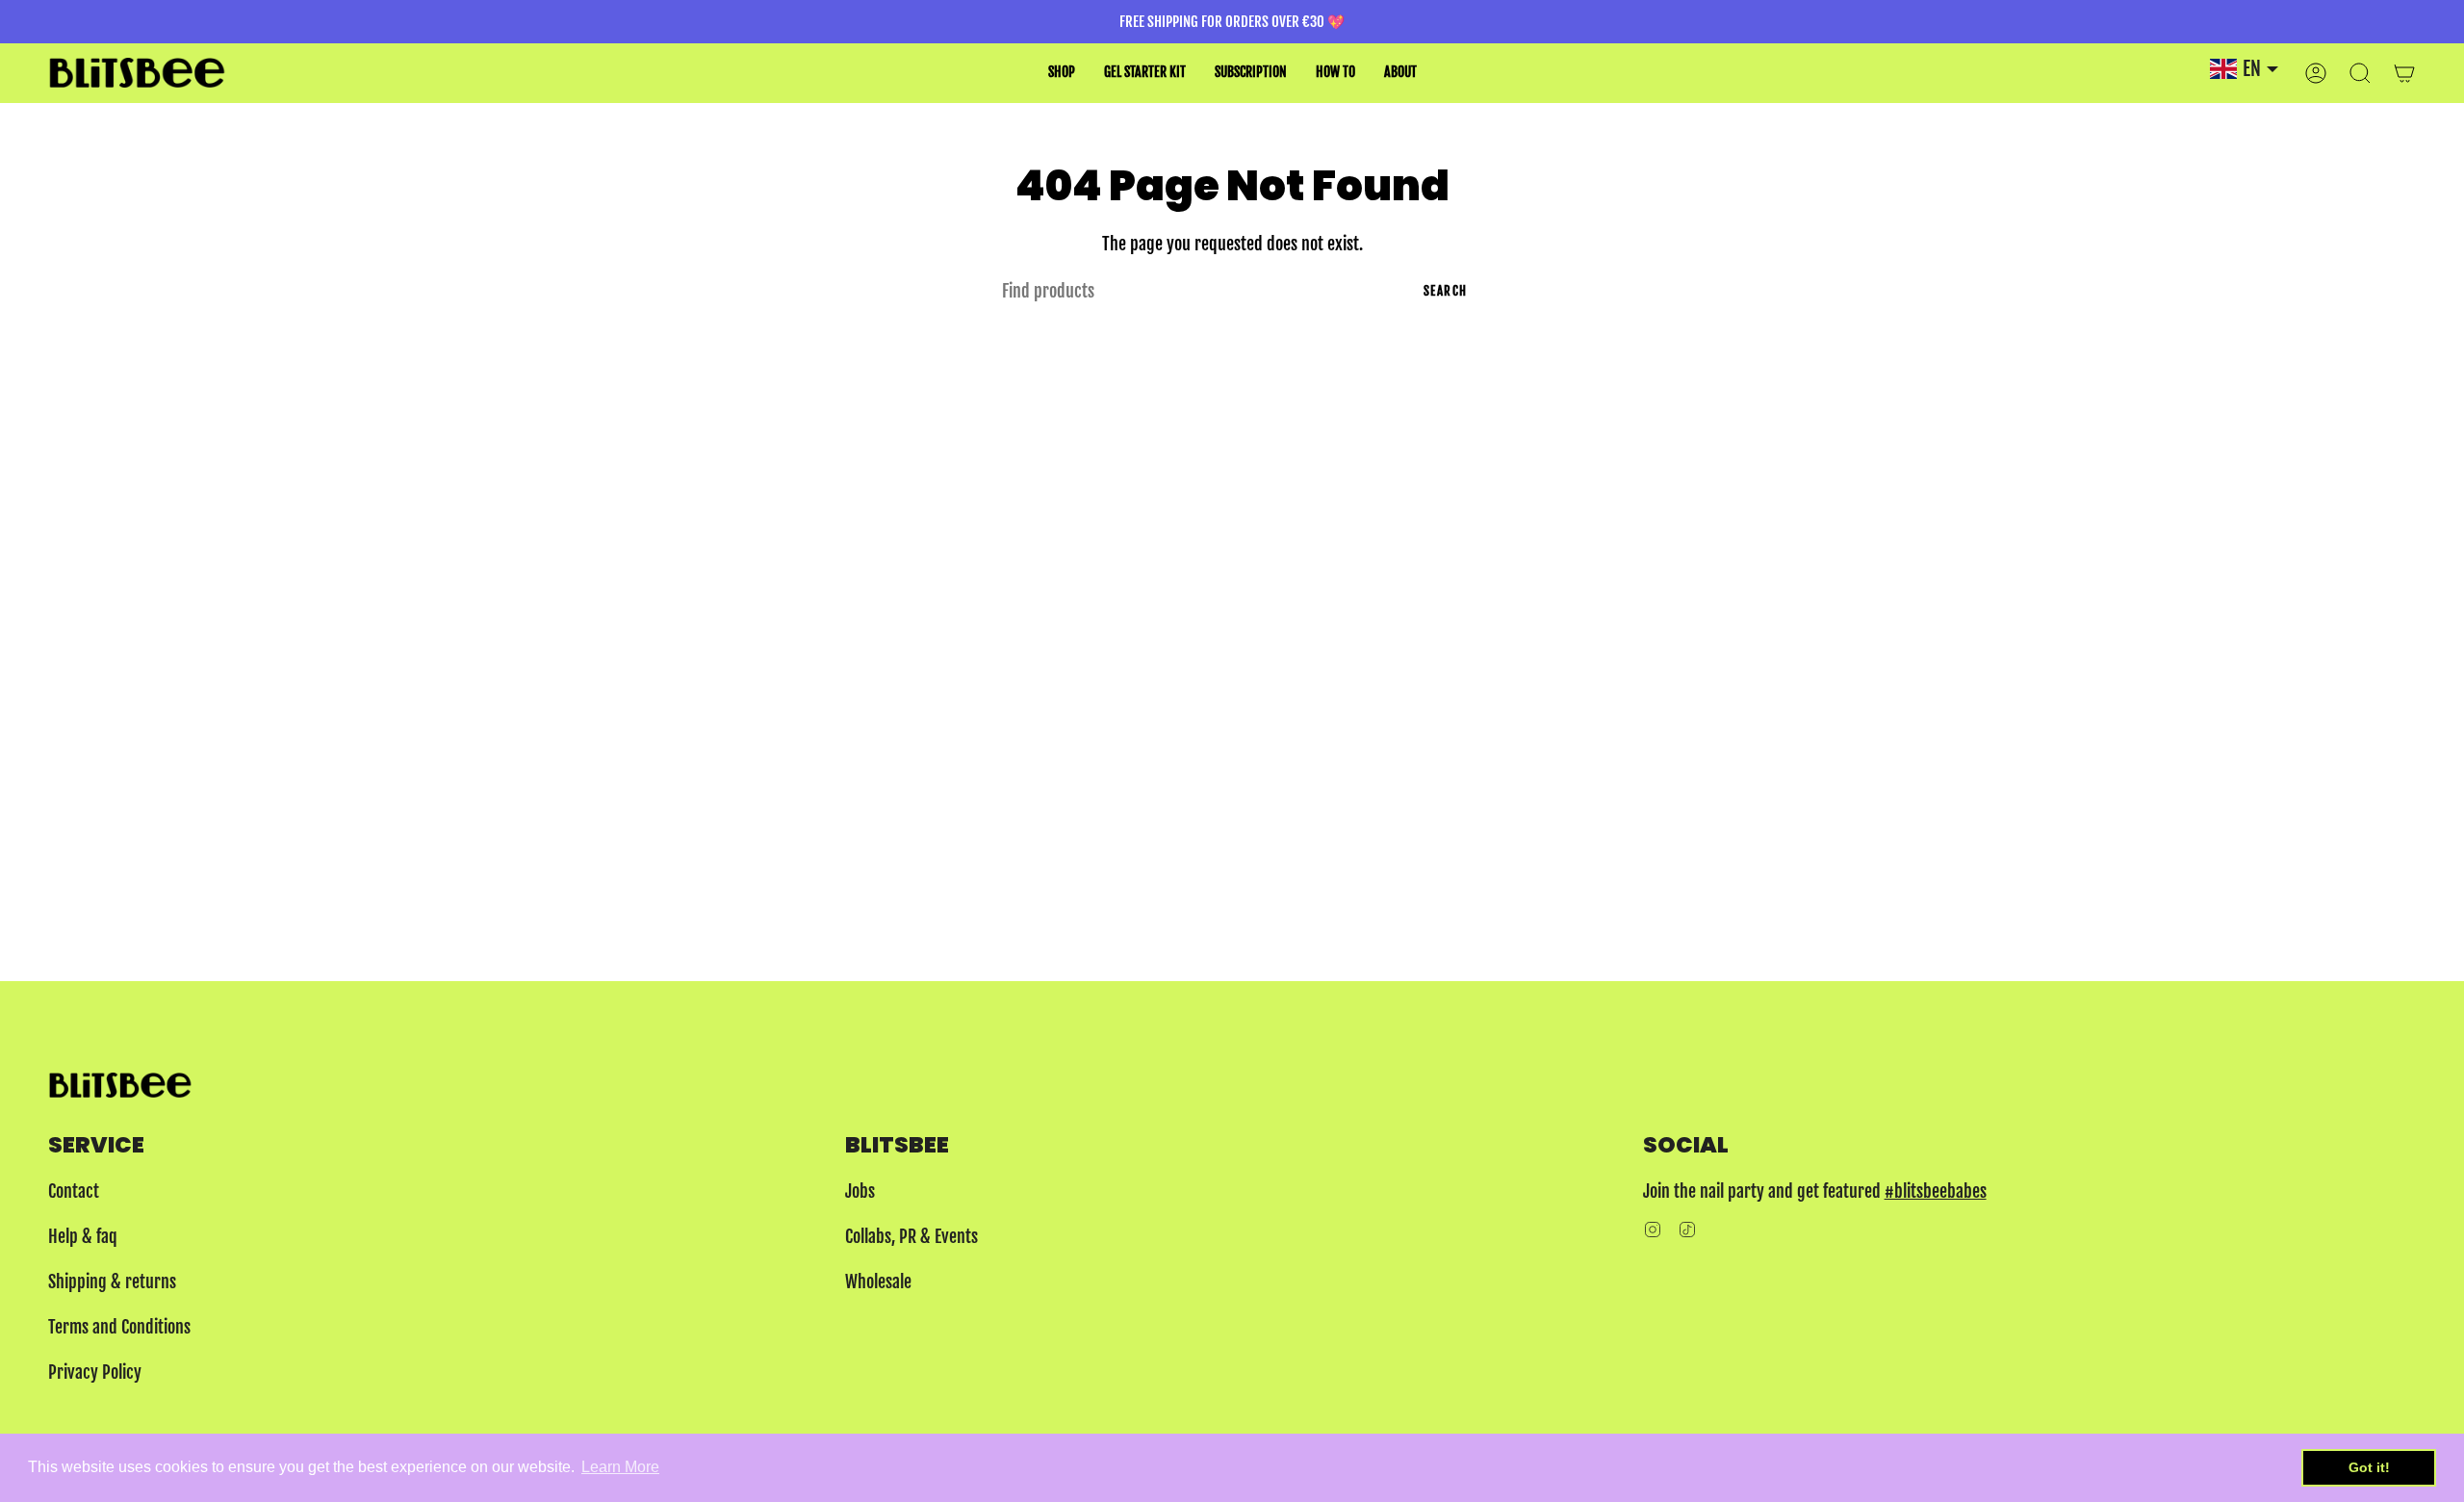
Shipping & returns (112, 1282)
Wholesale (878, 1282)
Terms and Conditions (119, 1327)
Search (1446, 291)
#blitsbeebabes (1936, 1191)
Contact (74, 1191)
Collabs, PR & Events (911, 1236)
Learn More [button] (620, 1467)
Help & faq (83, 1236)
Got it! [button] (2369, 1467)
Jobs (860, 1191)
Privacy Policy (95, 1372)
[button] (1062, 73)
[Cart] (2404, 73)
